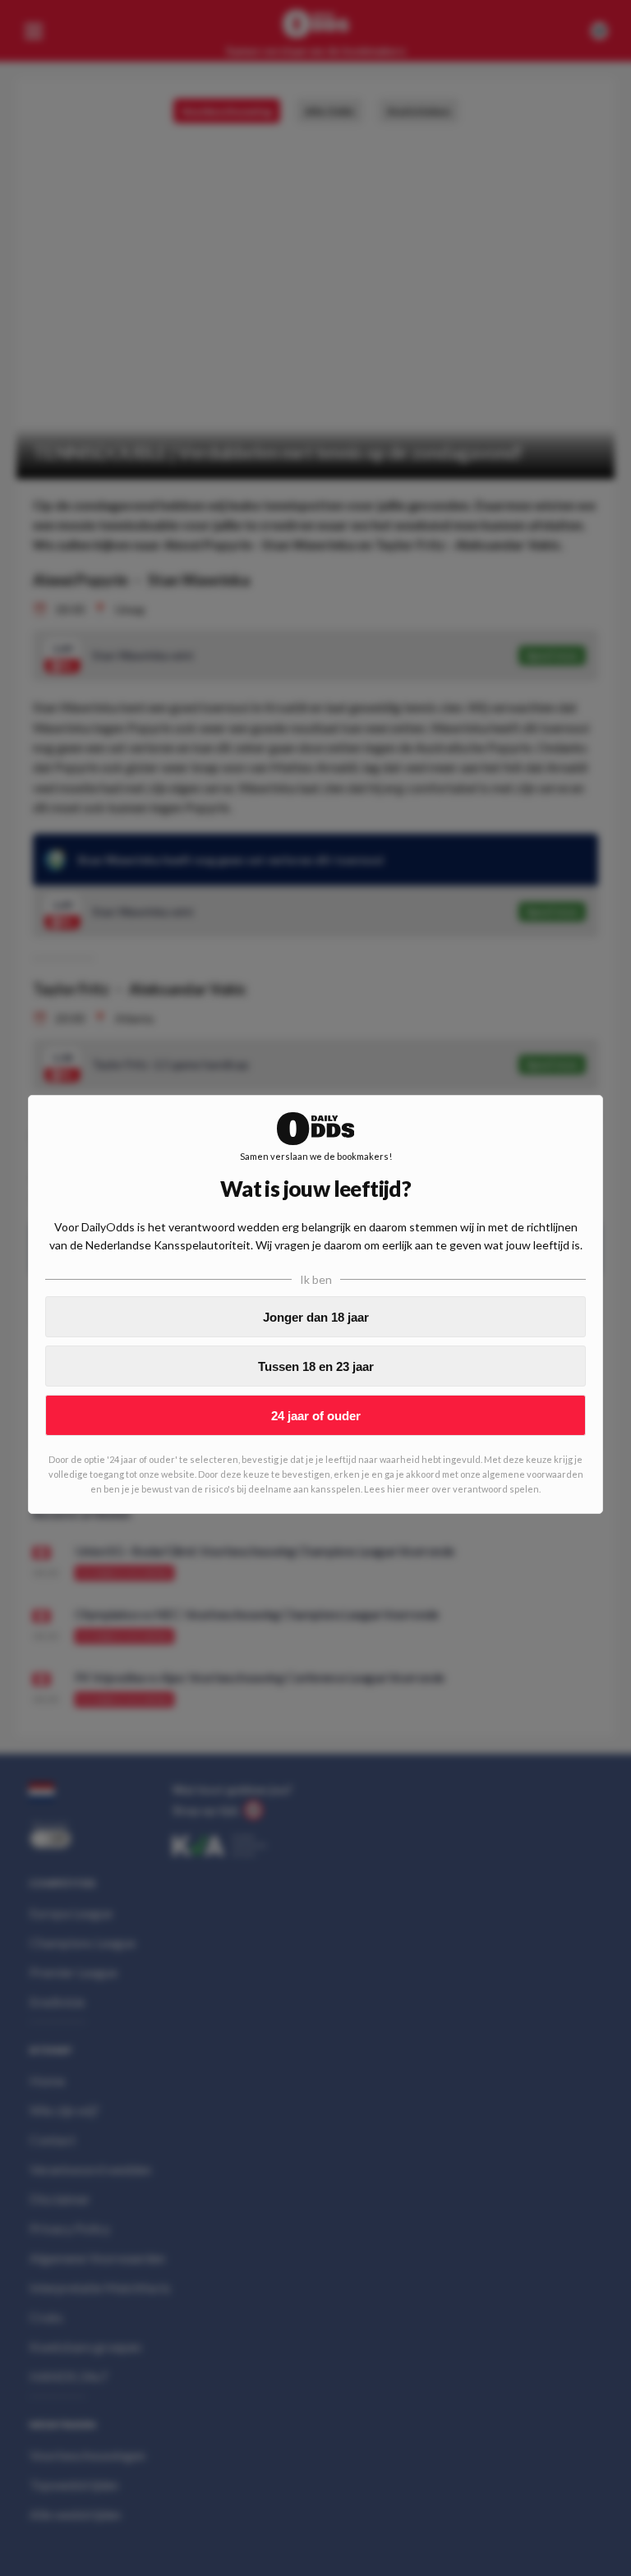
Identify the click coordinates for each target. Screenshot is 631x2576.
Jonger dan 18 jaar (316, 1317)
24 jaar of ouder (316, 1416)
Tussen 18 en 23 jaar (316, 1366)
